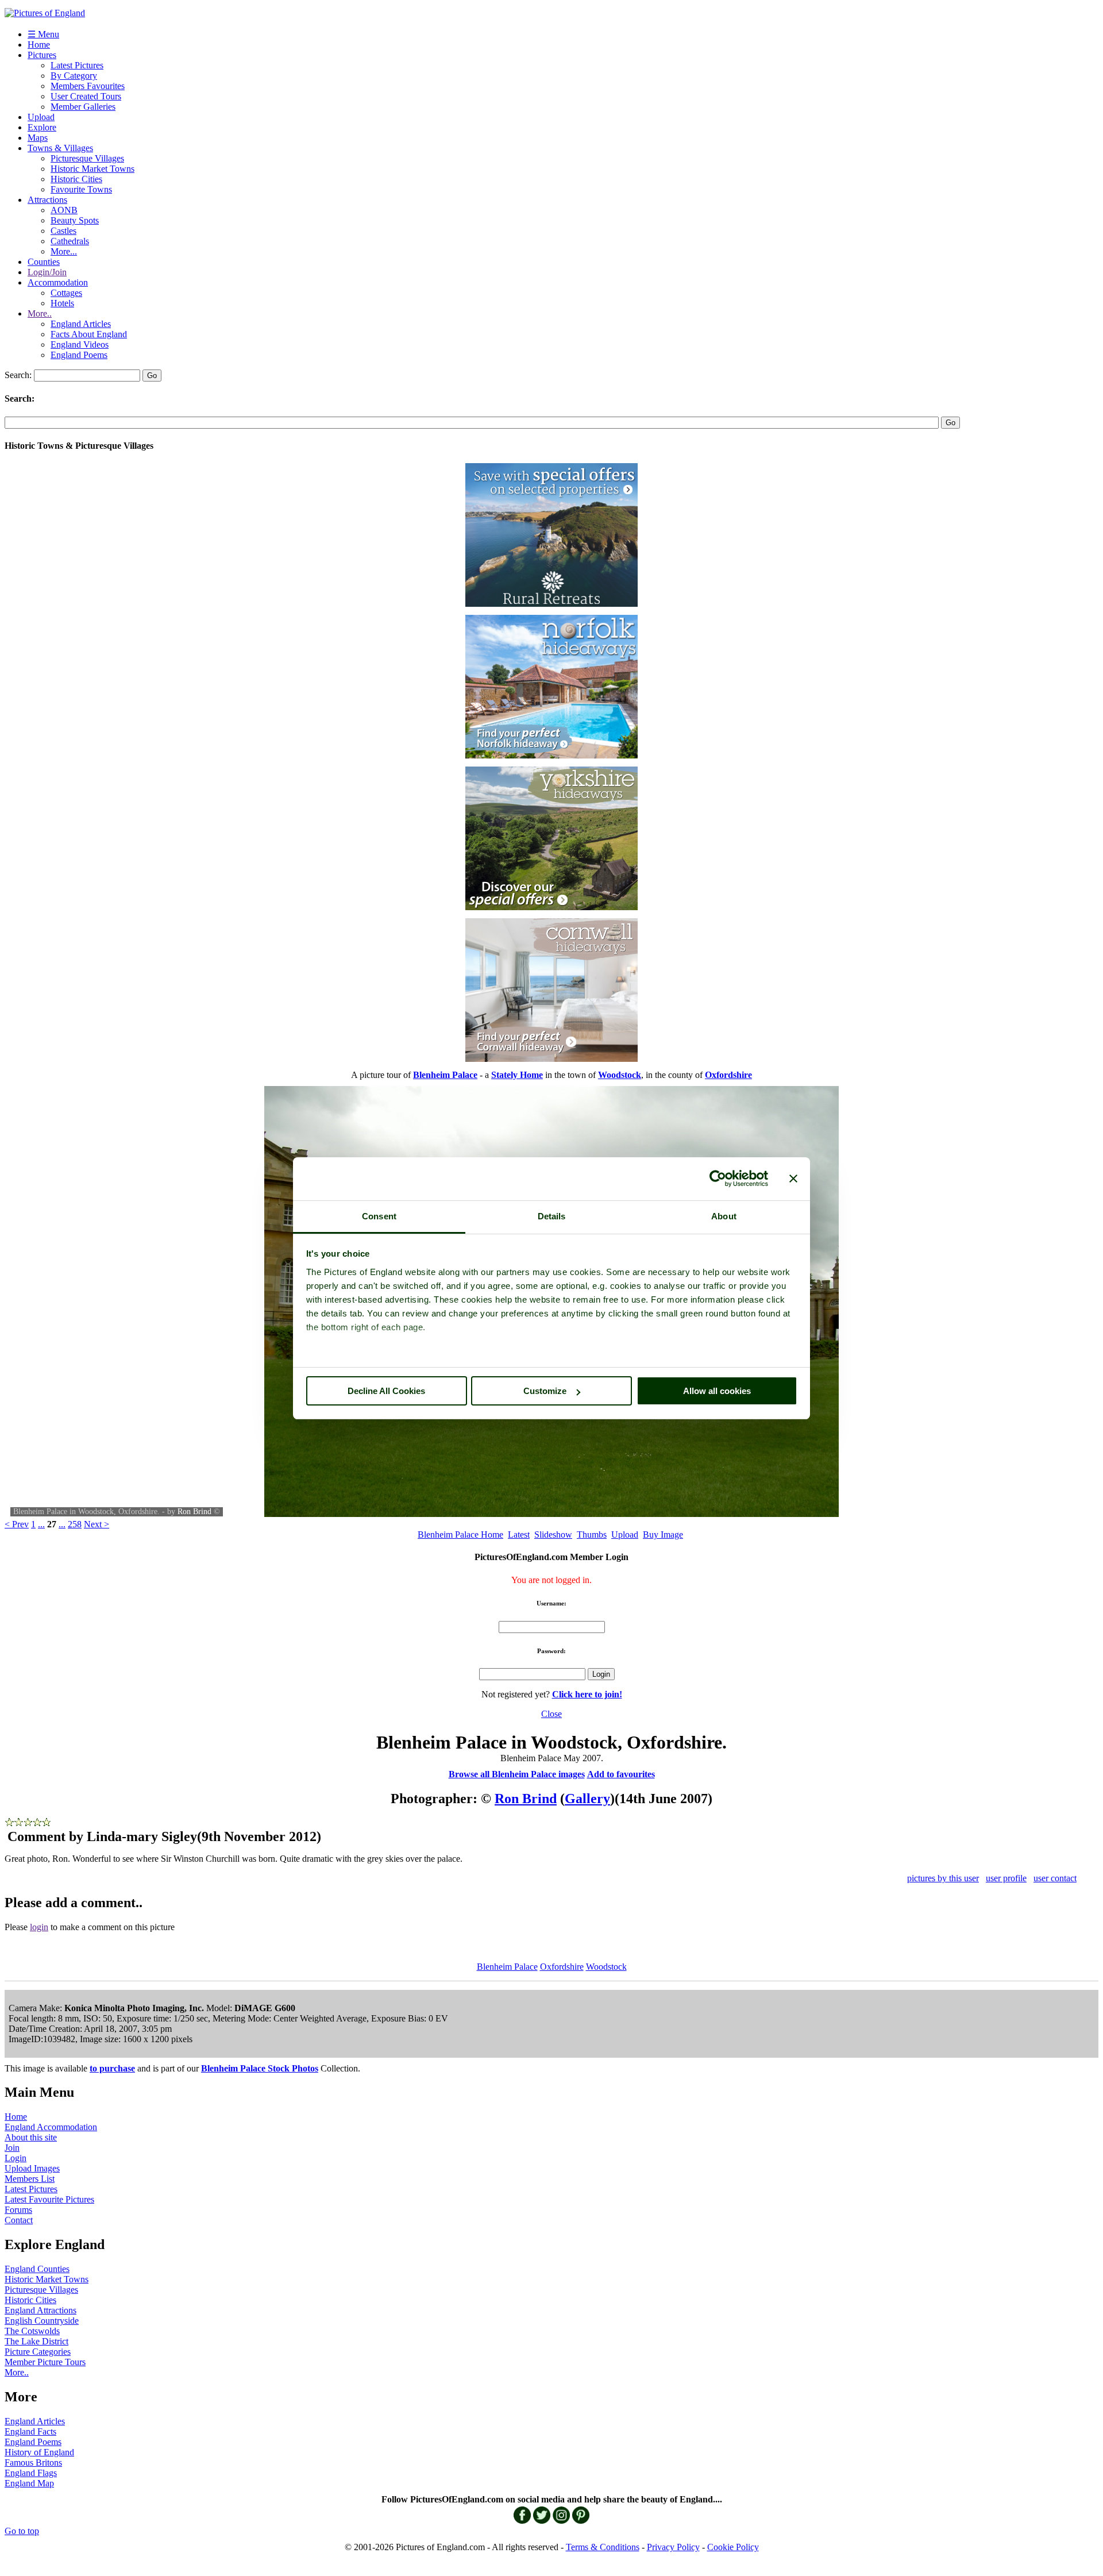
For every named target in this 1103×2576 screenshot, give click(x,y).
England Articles (81, 324)
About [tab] (724, 1216)
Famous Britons (33, 2463)
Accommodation (58, 282)
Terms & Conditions (603, 2547)
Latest (519, 1535)
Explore (42, 127)
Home (39, 45)
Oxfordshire (562, 1967)
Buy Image (663, 1535)
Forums (18, 2210)
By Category (74, 76)
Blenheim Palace (507, 1967)
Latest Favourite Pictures (49, 2199)
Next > (97, 1524)
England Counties (37, 2269)
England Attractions (41, 2310)
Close (551, 1714)
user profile (1006, 1878)
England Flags (31, 2473)
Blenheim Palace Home (460, 1535)
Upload (41, 117)
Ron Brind (194, 1512)
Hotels (62, 303)
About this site (31, 2137)
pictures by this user (943, 1878)
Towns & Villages (60, 148)
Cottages (66, 293)
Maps (38, 138)
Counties (44, 262)
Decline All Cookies (386, 1391)
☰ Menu (43, 34)
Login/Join (47, 272)
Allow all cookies (717, 1391)
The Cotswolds (32, 2331)
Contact (19, 2220)
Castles (63, 231)
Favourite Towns (81, 189)
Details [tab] (552, 1216)
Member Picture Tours (45, 2362)
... (41, 1524)
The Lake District (36, 2341)
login (39, 1927)
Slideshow (553, 1535)
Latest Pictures (77, 65)
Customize (545, 1391)
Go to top (22, 2531)
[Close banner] (793, 1179)
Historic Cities (76, 179)
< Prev (17, 1524)
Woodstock (606, 1967)
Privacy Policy (673, 2547)
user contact (1055, 1878)
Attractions (47, 200)
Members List (30, 2179)
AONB (64, 210)
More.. (40, 313)
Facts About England (89, 334)
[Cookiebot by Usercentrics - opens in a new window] (718, 1179)
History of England (39, 2452)
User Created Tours (86, 96)
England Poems (79, 355)
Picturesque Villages (87, 158)
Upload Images (32, 2168)
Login (16, 2158)
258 (75, 1524)
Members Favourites (88, 86)
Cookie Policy (733, 2547)
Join (12, 2148)
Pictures (42, 55)
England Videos (80, 344)
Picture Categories (38, 2352)
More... (64, 251)
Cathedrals (70, 241)
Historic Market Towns (92, 169)
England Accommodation (51, 2127)
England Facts (30, 2431)
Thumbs (592, 1535)
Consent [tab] (379, 1216)
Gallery (587, 1799)
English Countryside (42, 2321)
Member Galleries (83, 107)
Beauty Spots (75, 220)
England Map (29, 2483)
